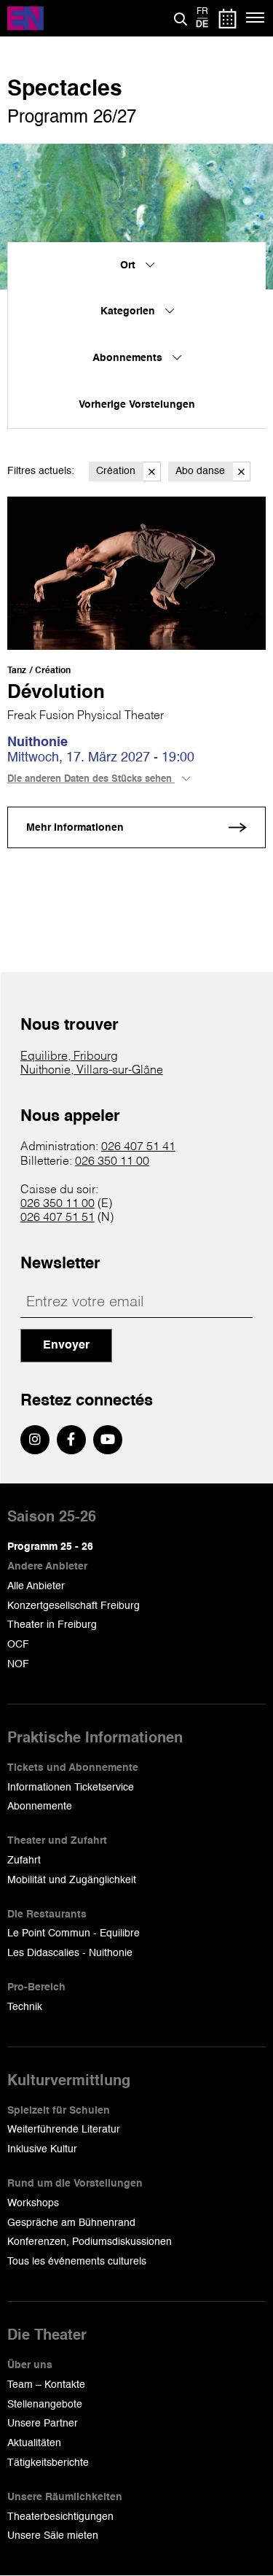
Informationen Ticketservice (71, 1788)
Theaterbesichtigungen (60, 2517)
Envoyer (66, 1346)
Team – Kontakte (46, 2385)
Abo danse (200, 471)
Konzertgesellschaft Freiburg (74, 1606)
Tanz (17, 671)
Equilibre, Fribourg (69, 1057)
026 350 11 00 (112, 1162)
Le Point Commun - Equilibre (74, 1933)
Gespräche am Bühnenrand (71, 2223)
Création (116, 471)
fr (202, 12)
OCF (18, 1645)
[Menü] (256, 18)
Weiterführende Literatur (64, 2130)
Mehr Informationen (75, 828)
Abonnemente (40, 1807)
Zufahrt (24, 1861)
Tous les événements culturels (77, 2262)
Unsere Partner (43, 2424)
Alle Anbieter (36, 1586)
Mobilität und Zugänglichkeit (72, 1880)
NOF (18, 1664)
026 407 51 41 (138, 1147)
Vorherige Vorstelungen (137, 405)
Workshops (33, 2203)
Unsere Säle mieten (53, 2536)
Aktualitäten (34, 2443)
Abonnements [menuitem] (129, 358)
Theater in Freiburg (52, 1625)
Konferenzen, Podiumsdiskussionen (90, 2242)
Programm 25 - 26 (50, 1547)
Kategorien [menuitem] (129, 311)
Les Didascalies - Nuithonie (70, 1953)
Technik (25, 2007)
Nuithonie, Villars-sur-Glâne (92, 1071)
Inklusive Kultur (42, 2149)
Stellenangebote (45, 2405)
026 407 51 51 (58, 1218)
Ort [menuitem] (129, 265)
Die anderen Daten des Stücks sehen (91, 779)
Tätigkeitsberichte (48, 2463)
